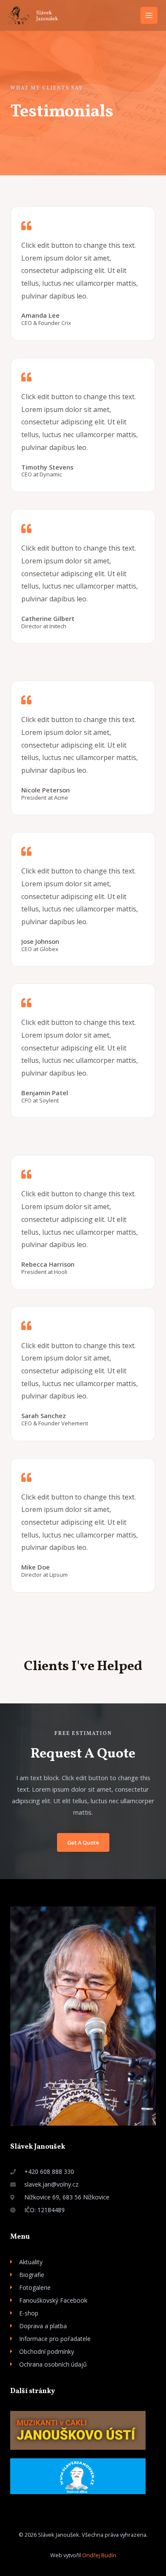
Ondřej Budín (99, 2555)
